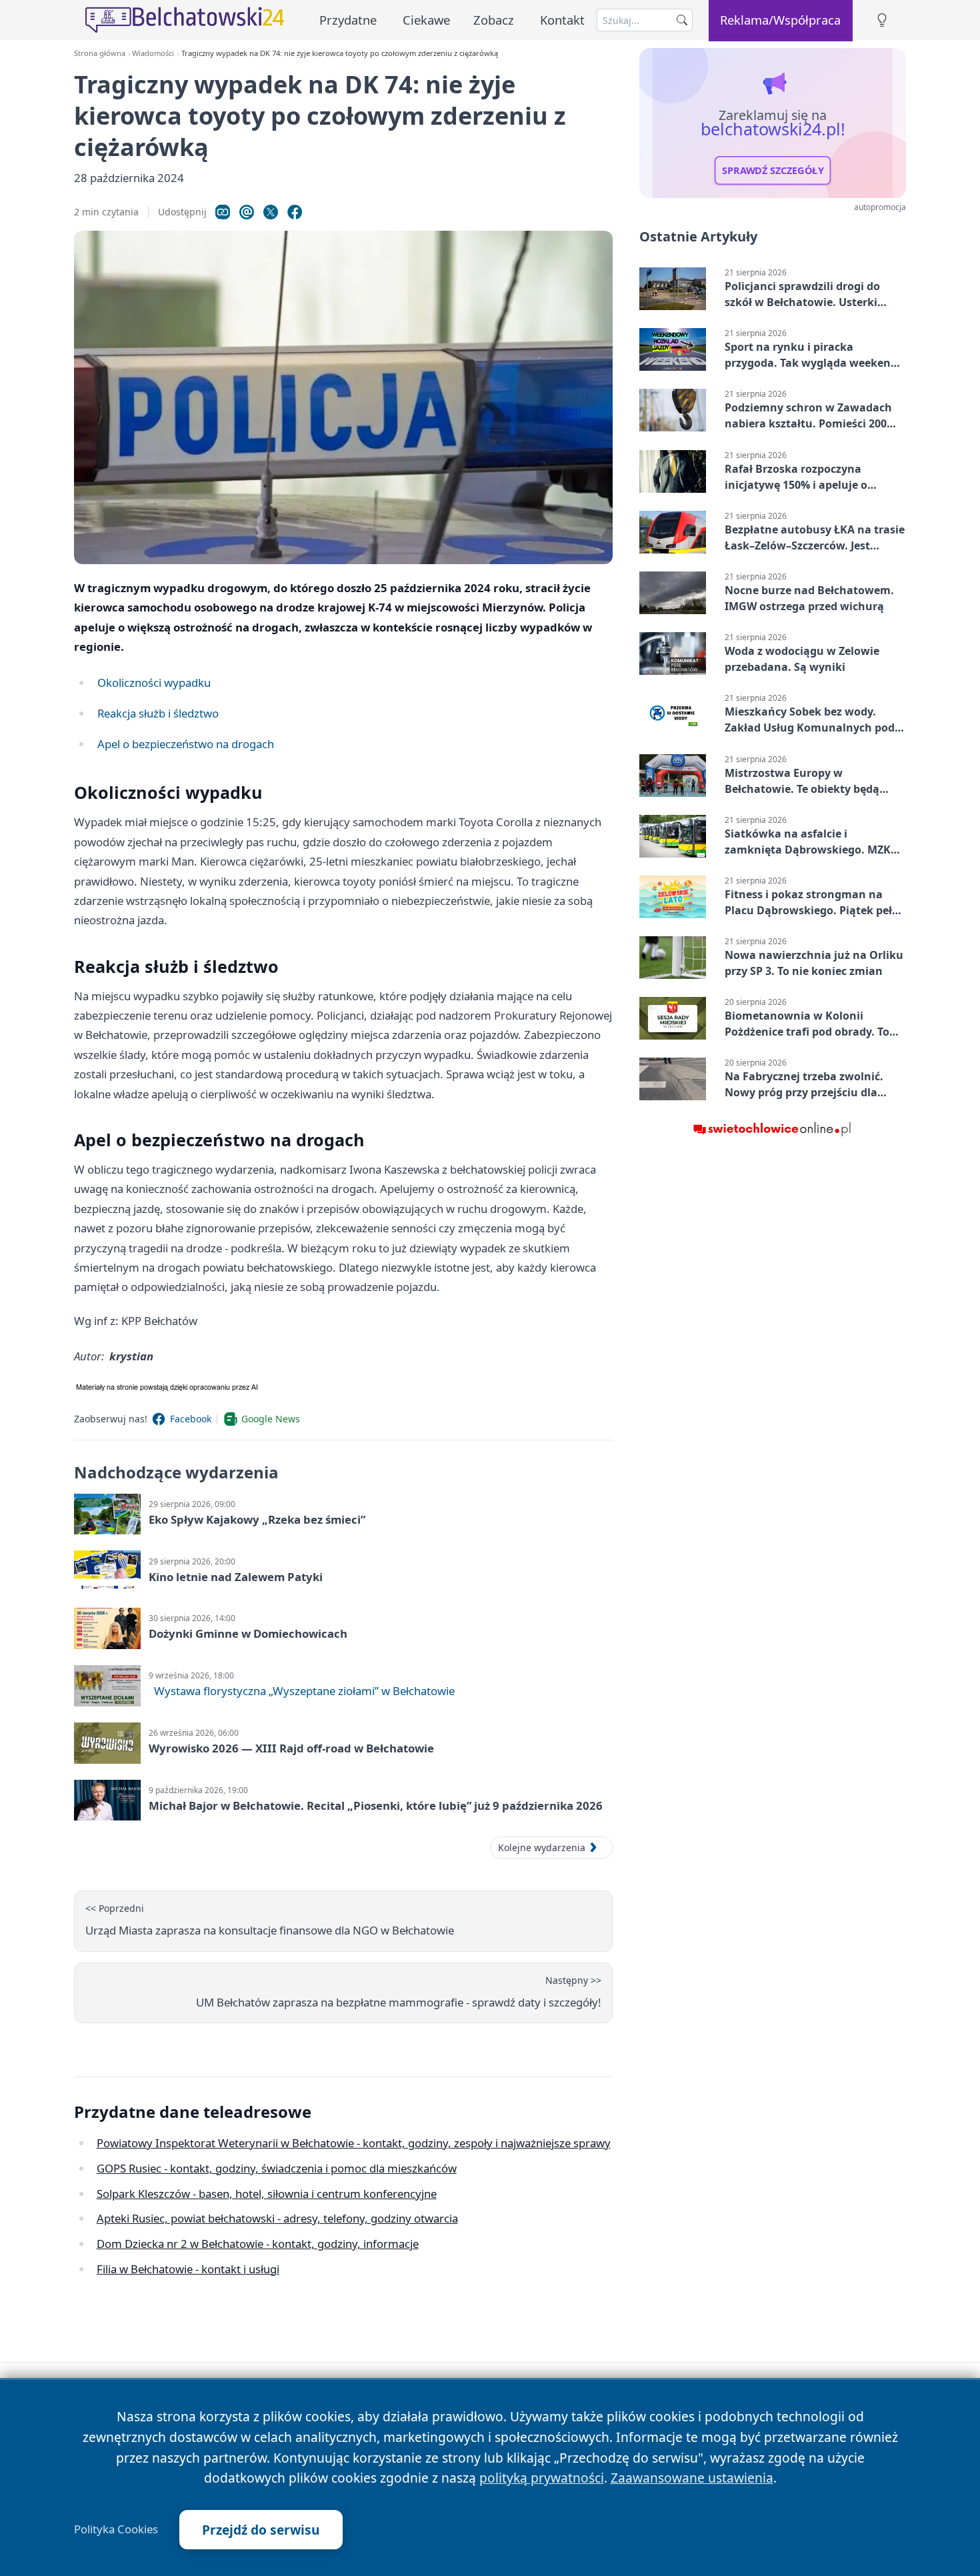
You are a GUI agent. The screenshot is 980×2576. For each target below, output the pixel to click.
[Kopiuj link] (223, 212)
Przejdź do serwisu (261, 2530)
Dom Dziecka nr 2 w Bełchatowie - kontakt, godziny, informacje (258, 2244)
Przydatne (348, 20)
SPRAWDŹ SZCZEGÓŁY (773, 171)
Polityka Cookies (116, 2529)
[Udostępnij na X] (271, 212)
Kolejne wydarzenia (542, 1847)
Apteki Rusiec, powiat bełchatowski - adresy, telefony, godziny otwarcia (277, 2218)
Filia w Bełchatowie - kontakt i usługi (188, 2269)
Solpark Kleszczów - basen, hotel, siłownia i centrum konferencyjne (267, 2194)
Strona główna (100, 53)
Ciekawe (426, 20)
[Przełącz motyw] (882, 20)
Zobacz (494, 20)
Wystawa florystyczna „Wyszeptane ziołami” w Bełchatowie (304, 1691)
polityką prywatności (542, 2478)
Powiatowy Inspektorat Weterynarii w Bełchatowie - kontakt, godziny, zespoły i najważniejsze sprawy (354, 2143)
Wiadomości (153, 53)
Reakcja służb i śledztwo (158, 713)
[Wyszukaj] (682, 20)
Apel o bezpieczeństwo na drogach (186, 744)
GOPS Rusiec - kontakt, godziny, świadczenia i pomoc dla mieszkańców (277, 2168)
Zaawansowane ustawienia (692, 2478)
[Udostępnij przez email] (247, 212)
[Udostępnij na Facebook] (295, 212)
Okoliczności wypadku (154, 683)
